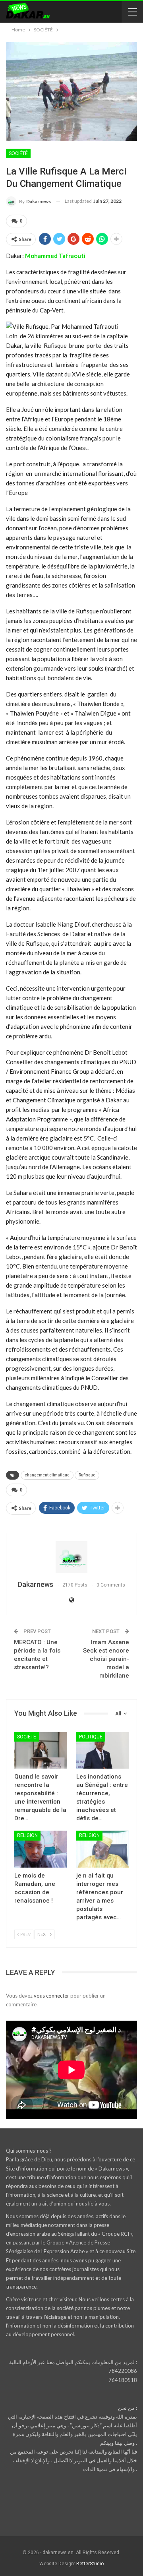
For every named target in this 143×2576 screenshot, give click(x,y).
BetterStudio (90, 2564)
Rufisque (87, 1475)
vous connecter (51, 1996)
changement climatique (47, 1475)
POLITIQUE (91, 1737)
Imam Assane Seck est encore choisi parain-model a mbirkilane (106, 1659)
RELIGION (27, 1835)
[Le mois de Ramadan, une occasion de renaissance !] (41, 1849)
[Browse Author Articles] (71, 1557)
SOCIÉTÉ (18, 153)
